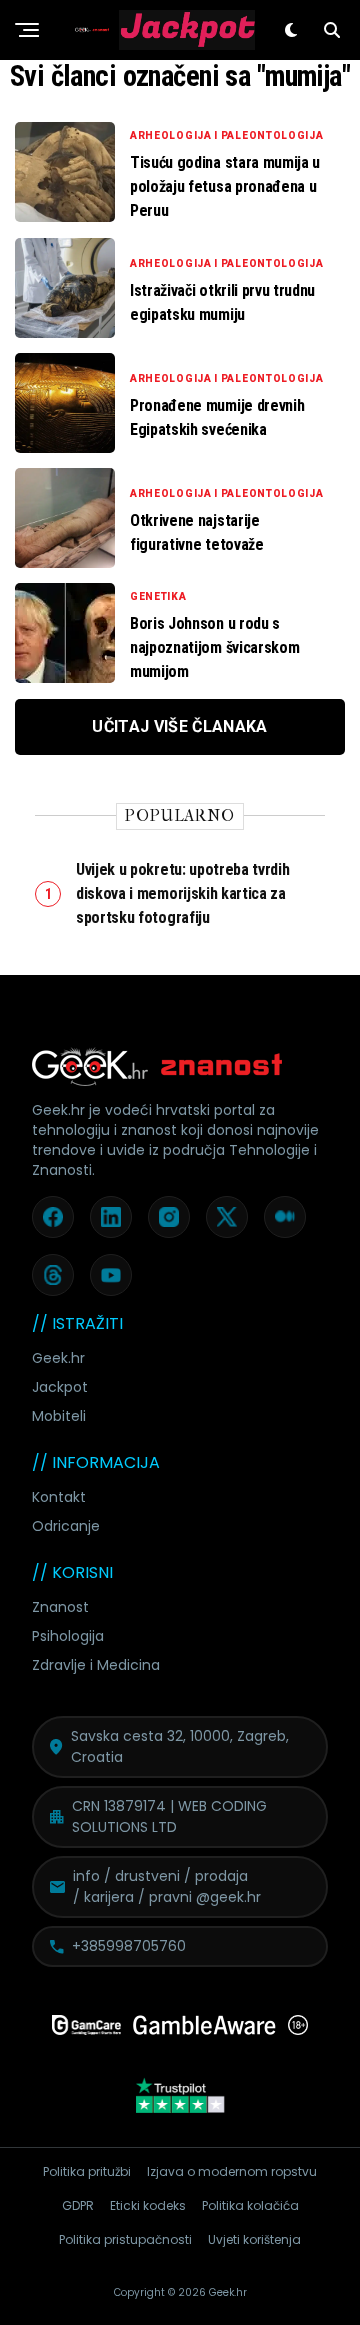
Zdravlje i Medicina (96, 1665)
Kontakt (59, 1497)
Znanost (60, 1607)
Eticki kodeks (148, 2205)
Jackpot (60, 1387)
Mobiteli (59, 1416)
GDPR (78, 2205)
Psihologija (68, 1636)
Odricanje (66, 1526)
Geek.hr (58, 1358)
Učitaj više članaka (179, 726)
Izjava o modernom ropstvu (232, 2171)
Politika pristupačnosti (125, 2239)
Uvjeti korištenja (254, 2239)
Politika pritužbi (87, 2171)
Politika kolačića (250, 2205)
